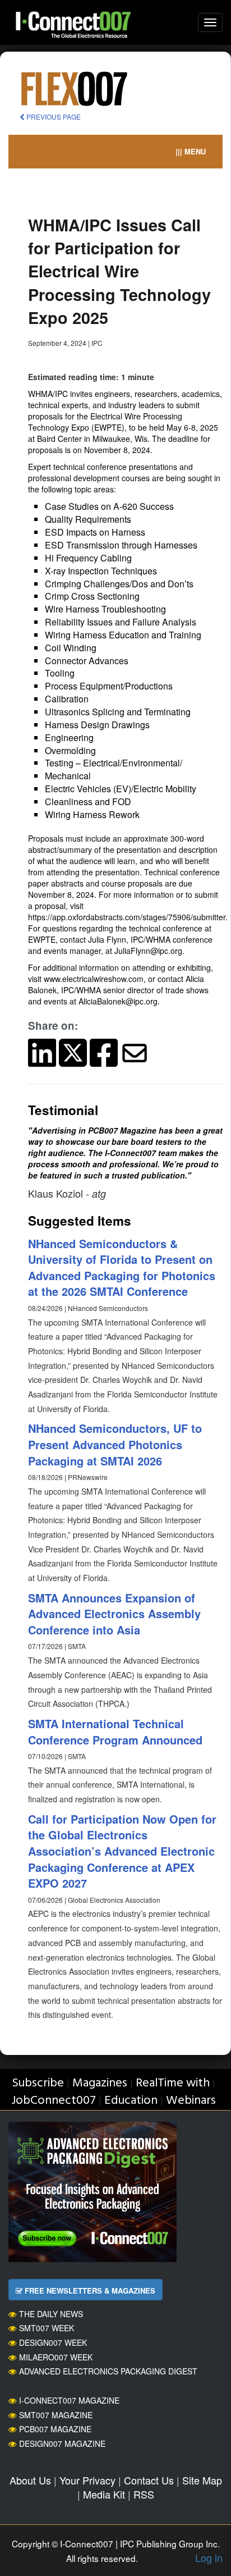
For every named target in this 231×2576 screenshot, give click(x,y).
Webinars (191, 2101)
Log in (209, 2557)
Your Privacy (87, 2480)
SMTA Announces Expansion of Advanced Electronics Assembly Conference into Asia (114, 1614)
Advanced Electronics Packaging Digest (108, 2371)
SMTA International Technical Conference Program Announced (115, 1732)
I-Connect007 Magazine (69, 2400)
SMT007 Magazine (56, 2415)
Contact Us (149, 2480)
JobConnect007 (54, 2101)
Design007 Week (53, 2342)
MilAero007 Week (56, 2357)
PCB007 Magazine (55, 2429)
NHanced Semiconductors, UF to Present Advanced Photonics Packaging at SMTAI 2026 (115, 1444)
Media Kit (104, 2494)
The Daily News (51, 2314)
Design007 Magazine (62, 2443)
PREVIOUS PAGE (53, 117)
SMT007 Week (47, 2328)
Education (131, 2101)
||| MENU (191, 151)
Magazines (100, 2083)
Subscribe (38, 2083)
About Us (30, 2480)
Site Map (202, 2480)
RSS (144, 2494)
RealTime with (173, 2083)
